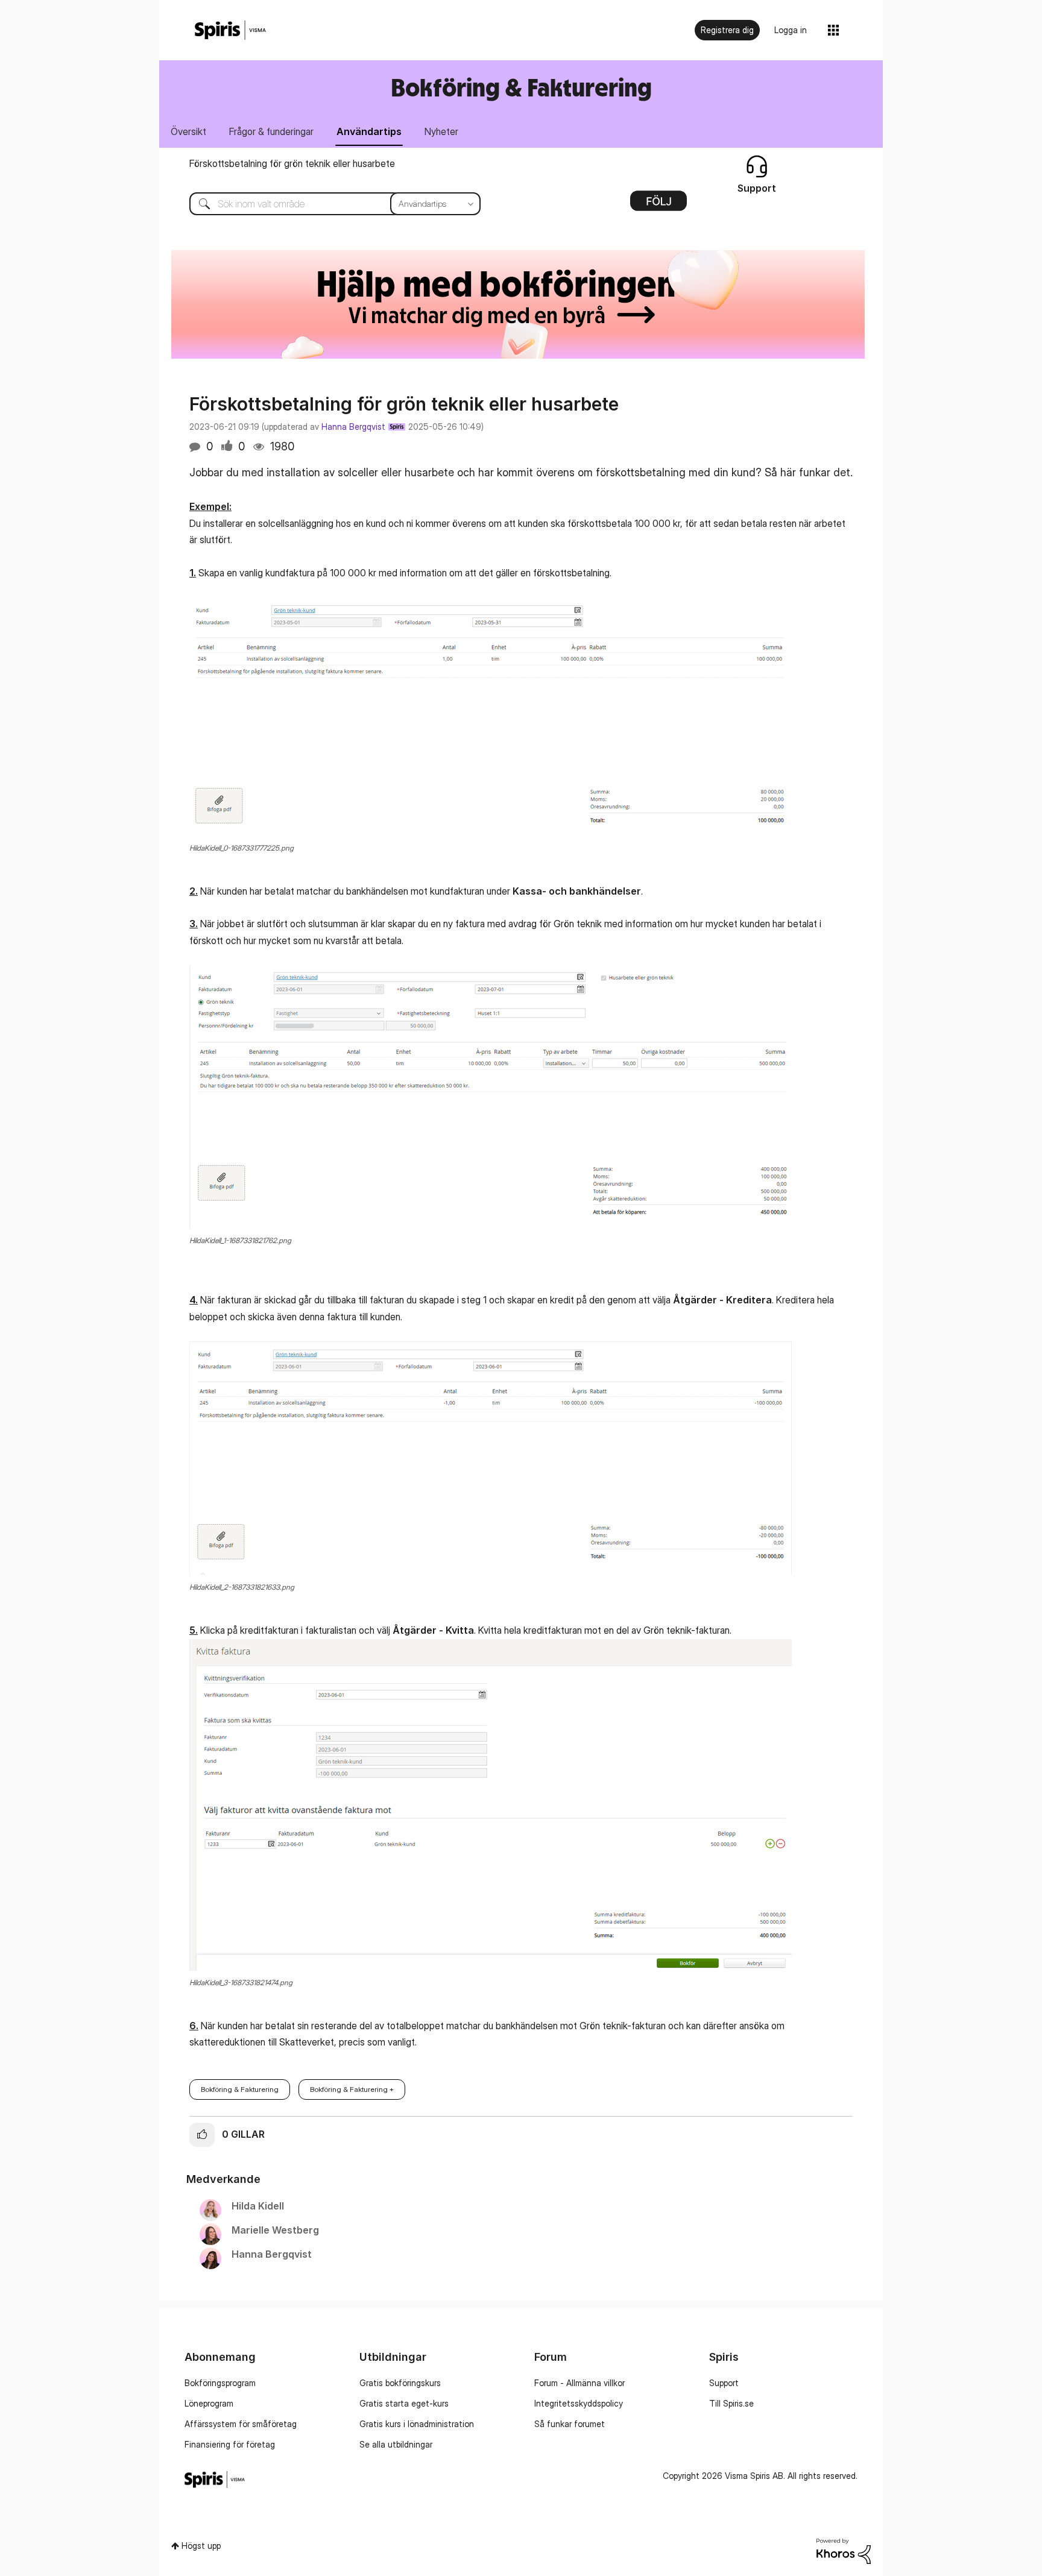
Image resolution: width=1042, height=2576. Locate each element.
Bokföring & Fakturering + (352, 2089)
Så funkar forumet (570, 2424)
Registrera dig (727, 30)
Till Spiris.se (731, 2403)
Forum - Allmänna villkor (579, 2383)
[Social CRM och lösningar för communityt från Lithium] (844, 2550)
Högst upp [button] (201, 2546)
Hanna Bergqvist (353, 427)
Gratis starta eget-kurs (404, 2403)
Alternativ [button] (658, 205)
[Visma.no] (230, 30)
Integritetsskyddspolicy (579, 2403)
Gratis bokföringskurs (400, 2383)
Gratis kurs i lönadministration (417, 2424)
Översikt (188, 131)
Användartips (369, 131)
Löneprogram (209, 2403)
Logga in (791, 30)
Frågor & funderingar (271, 131)
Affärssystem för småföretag (241, 2424)
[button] (490, 717)
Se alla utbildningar (396, 2444)
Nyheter (441, 131)
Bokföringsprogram (220, 2383)
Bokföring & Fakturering (240, 2089)
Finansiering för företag (230, 2444)
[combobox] (326, 204)
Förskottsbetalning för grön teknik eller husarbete (292, 163)
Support (724, 2383)
